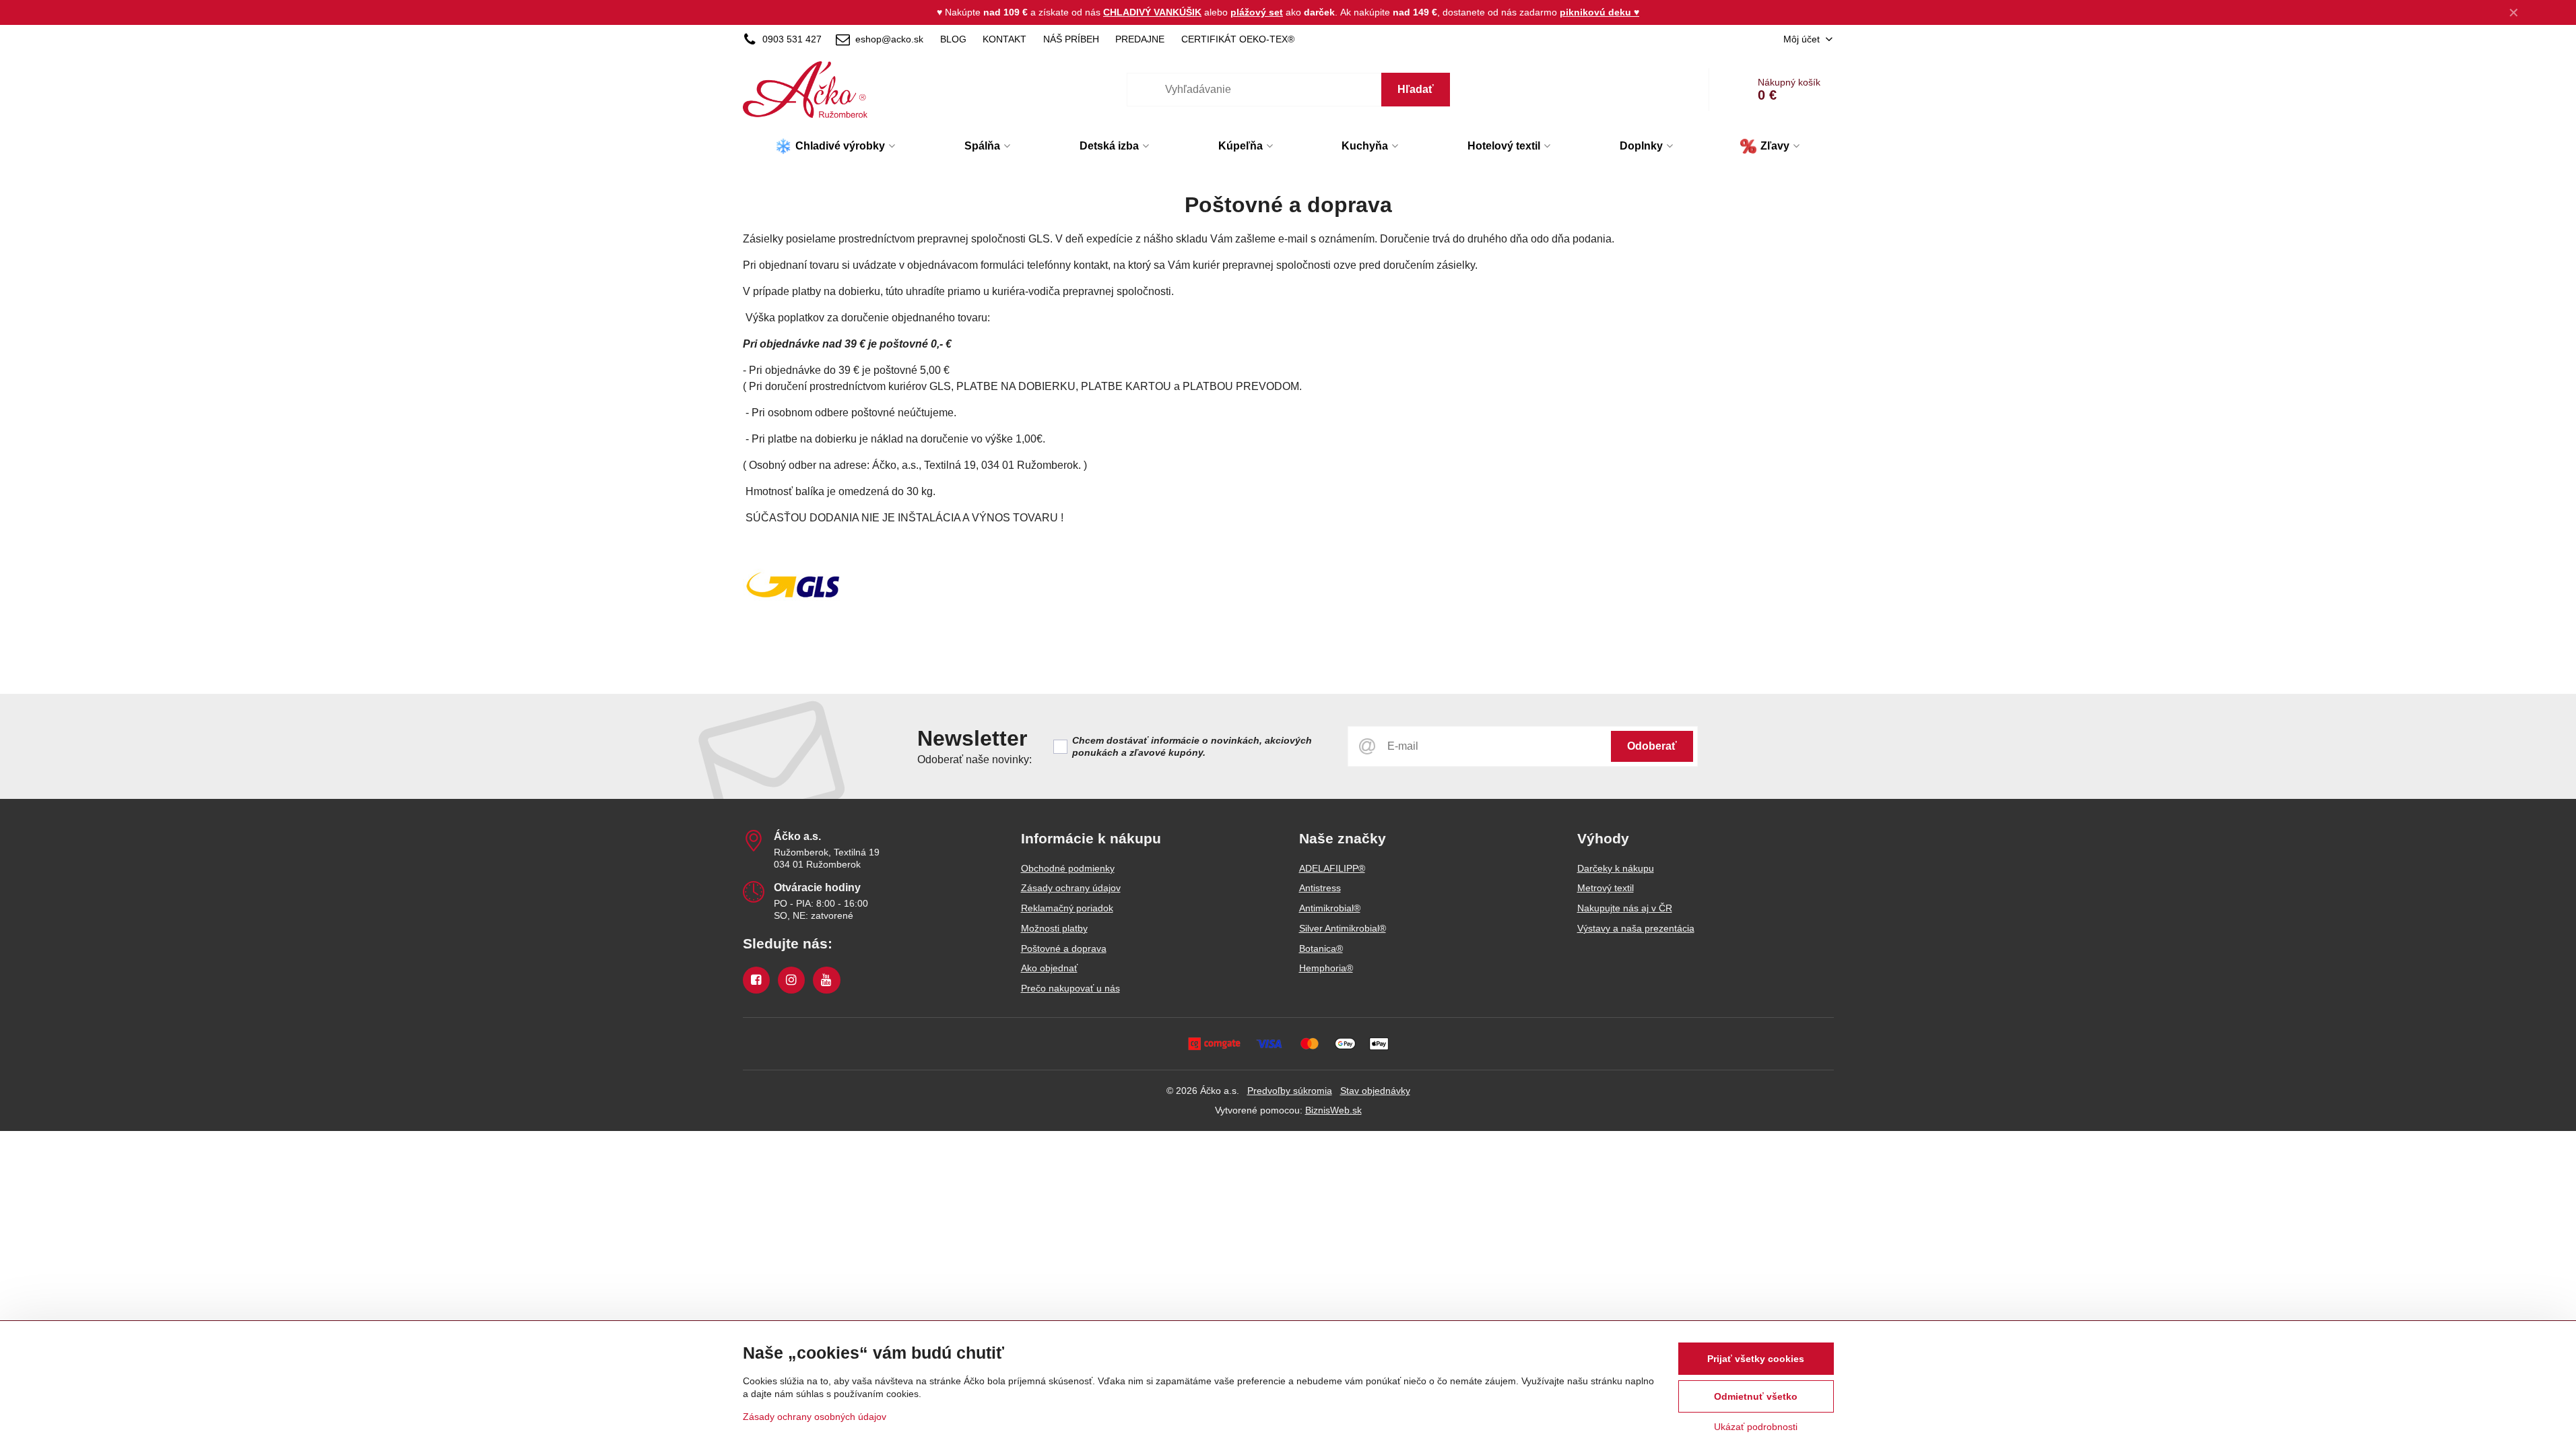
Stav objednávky (1375, 1091)
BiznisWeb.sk (1333, 1110)
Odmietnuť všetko (1756, 1396)
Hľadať (1416, 89)
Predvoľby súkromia (1290, 1091)
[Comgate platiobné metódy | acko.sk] (1288, 1044)
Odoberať (1652, 746)
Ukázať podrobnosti (1756, 1427)
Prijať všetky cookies (1756, 1359)
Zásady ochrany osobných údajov (815, 1417)
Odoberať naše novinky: (975, 759)
